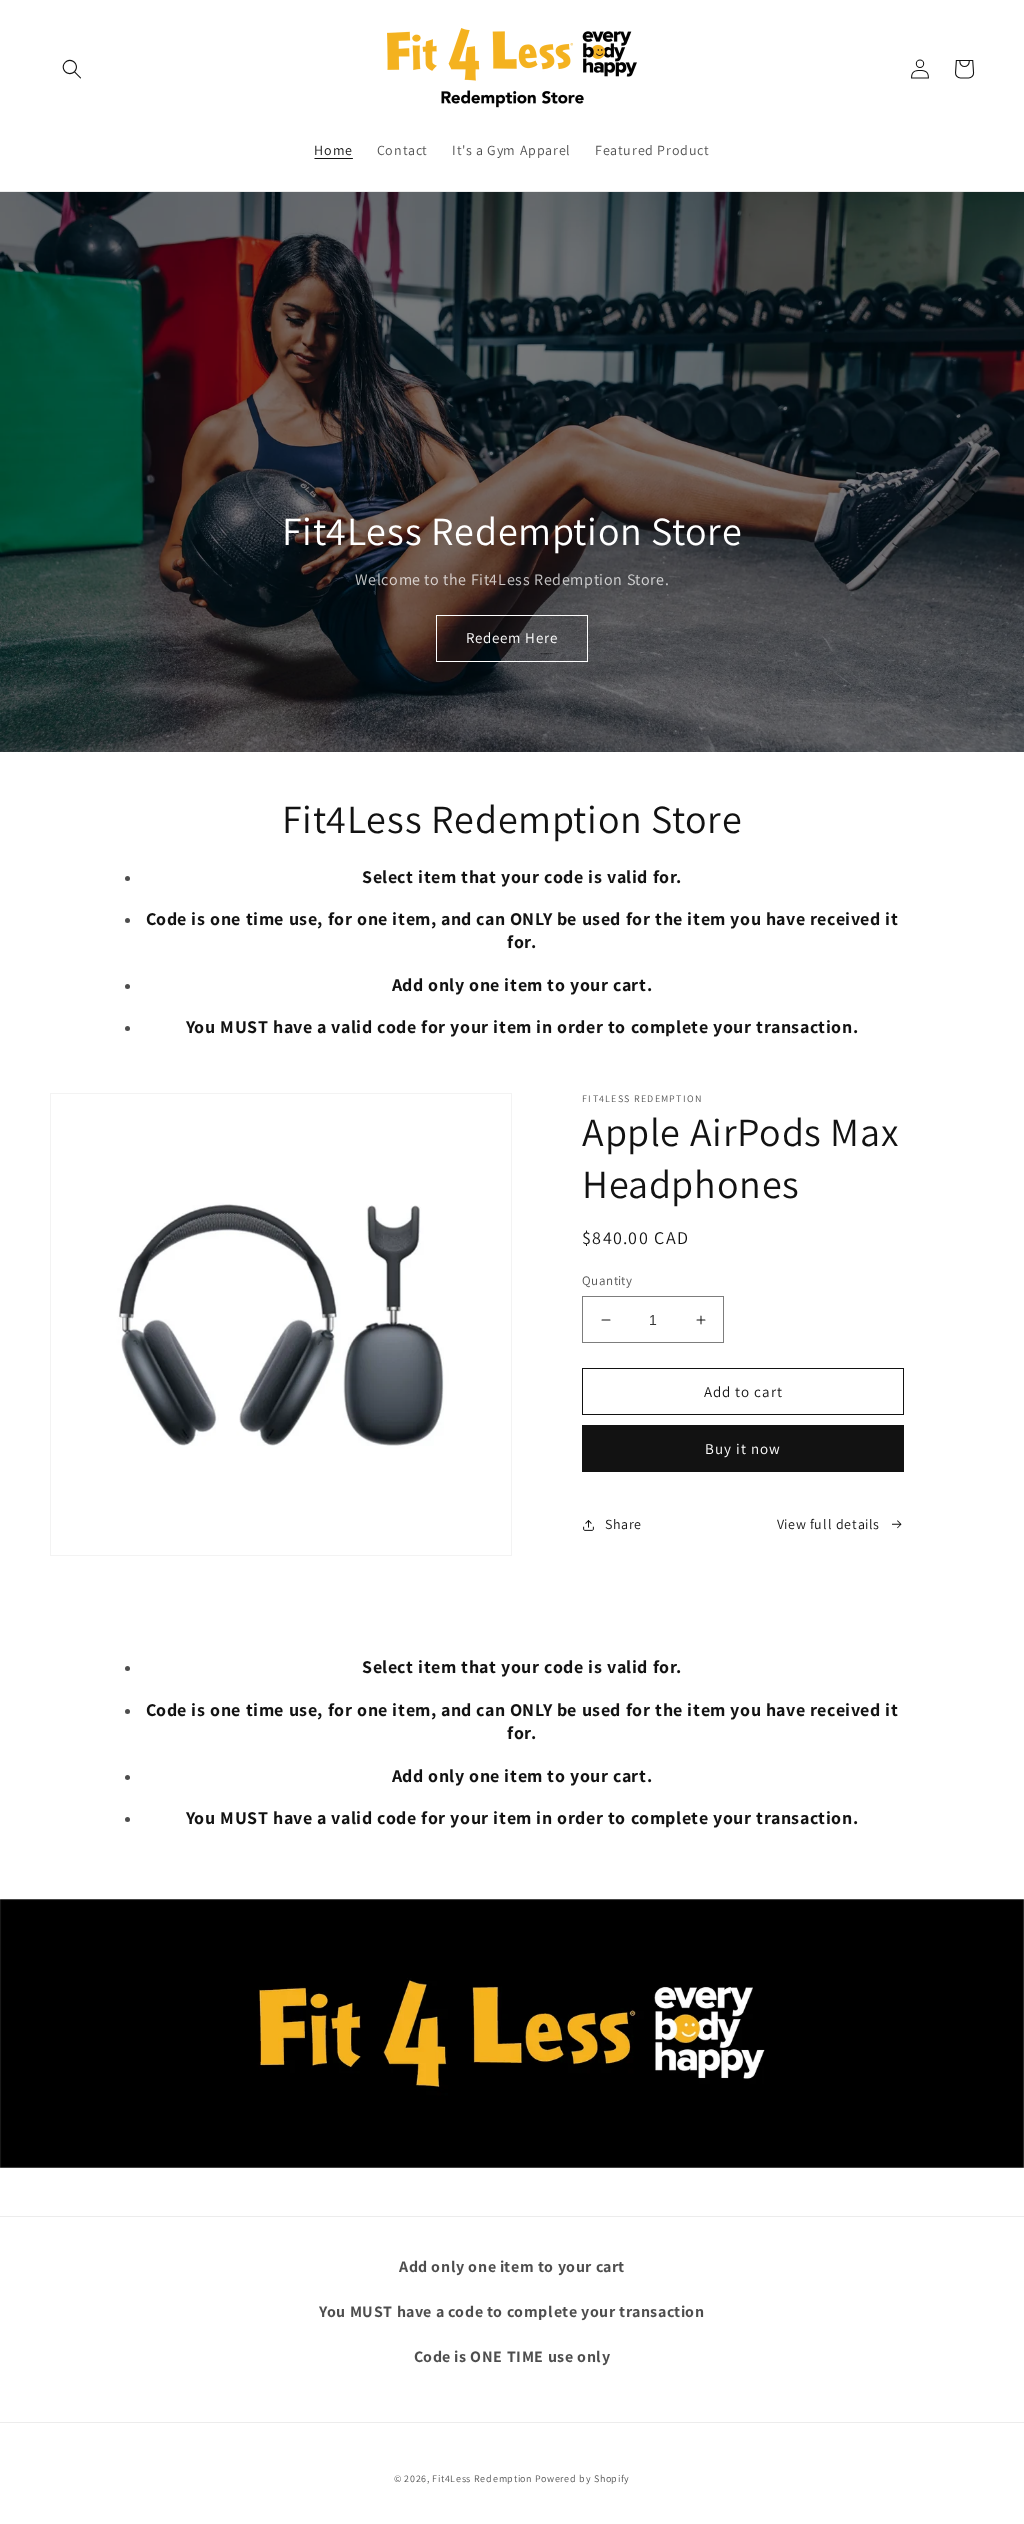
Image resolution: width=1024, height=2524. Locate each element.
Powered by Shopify (583, 2478)
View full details (828, 1524)
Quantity (607, 1280)
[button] (72, 69)
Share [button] (623, 1524)
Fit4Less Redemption (481, 2478)
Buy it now (743, 1448)
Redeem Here (512, 637)
